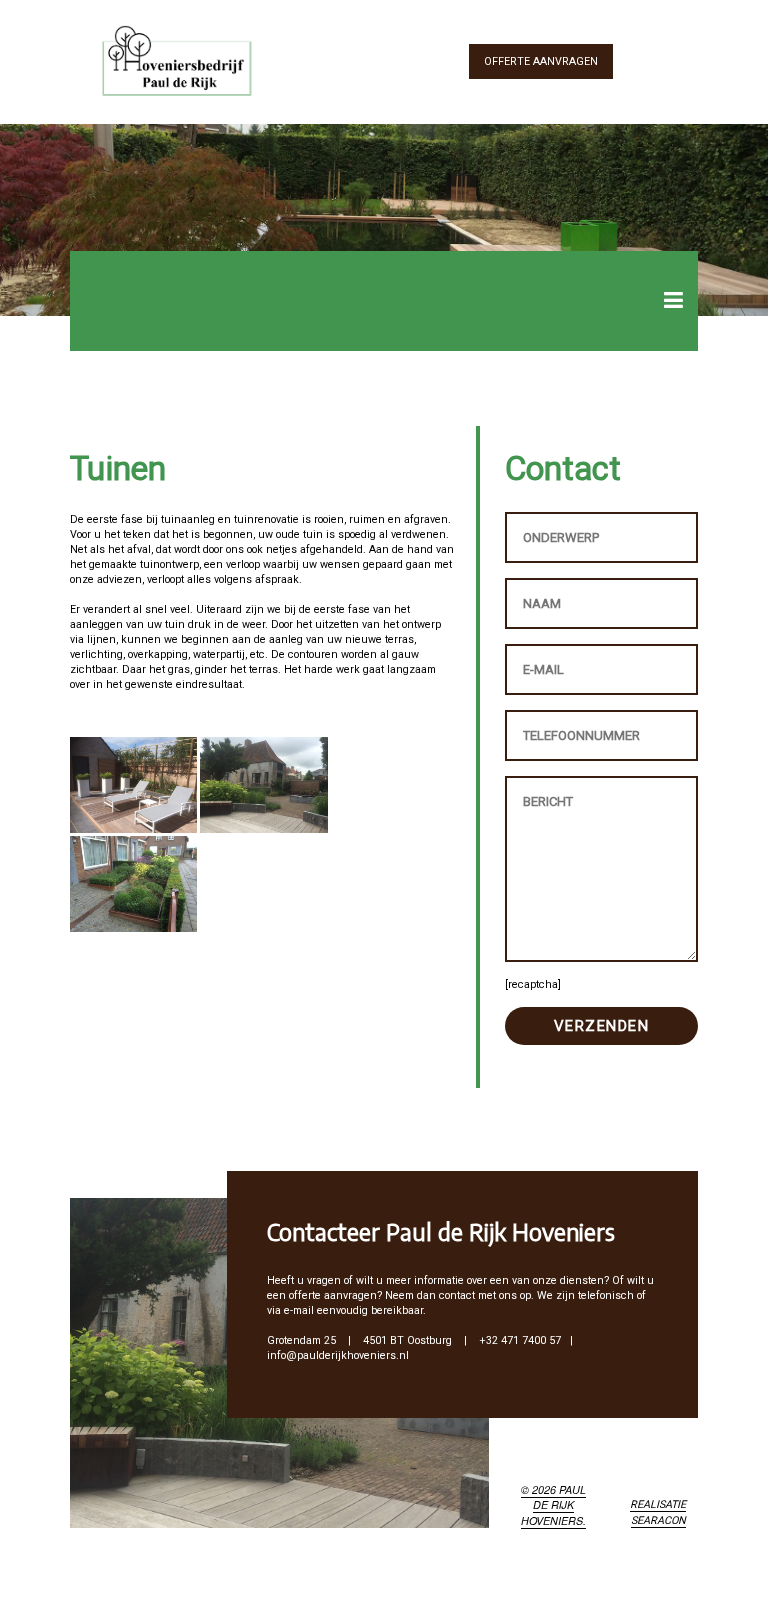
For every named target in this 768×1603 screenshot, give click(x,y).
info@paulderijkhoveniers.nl (338, 1355)
